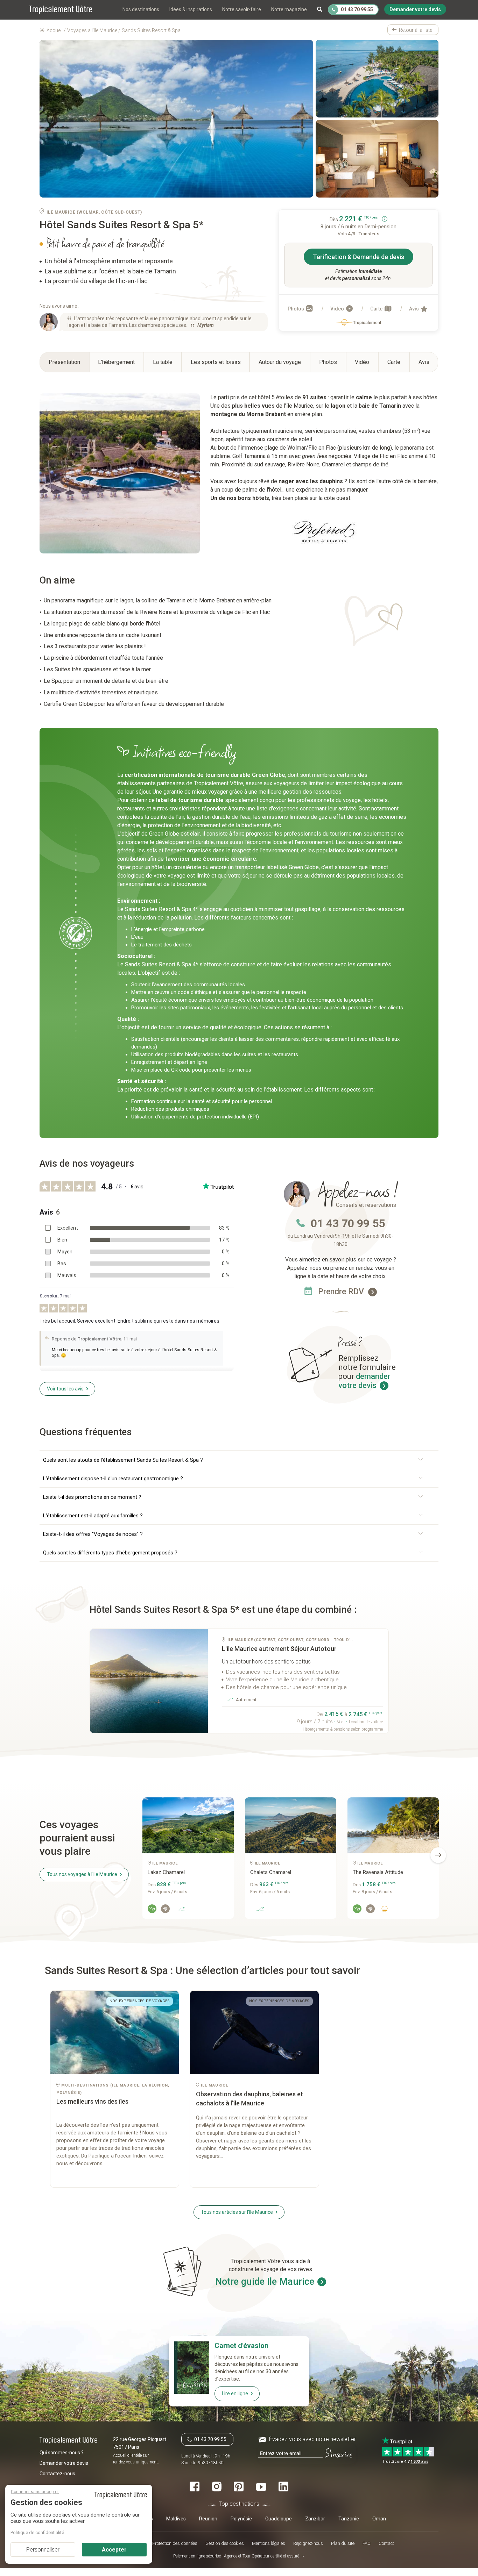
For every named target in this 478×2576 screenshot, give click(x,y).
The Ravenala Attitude (378, 1872)
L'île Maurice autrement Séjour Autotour (279, 1649)
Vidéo (338, 309)
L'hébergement (116, 362)
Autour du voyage (280, 362)
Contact (386, 2544)
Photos (296, 309)
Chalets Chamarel (271, 1872)
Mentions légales (269, 2544)
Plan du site (343, 2544)
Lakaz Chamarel (166, 1872)
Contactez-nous (57, 2474)
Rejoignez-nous (308, 2544)
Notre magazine (289, 9)
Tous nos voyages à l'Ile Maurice (82, 1874)
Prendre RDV (342, 1292)
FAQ (367, 2544)
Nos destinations (141, 9)
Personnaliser (43, 2550)
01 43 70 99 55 (348, 1223)
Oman (379, 2519)
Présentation (64, 362)
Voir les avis (65, 1389)
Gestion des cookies (225, 2544)
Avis (414, 309)
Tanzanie (349, 2519)
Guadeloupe (279, 2519)
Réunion (208, 2519)
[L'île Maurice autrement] (149, 1681)
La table (163, 362)
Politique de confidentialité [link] (37, 2532)
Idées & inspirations (191, 9)
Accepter (114, 2550)
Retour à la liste (416, 30)
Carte (377, 309)
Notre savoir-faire (242, 9)
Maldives (176, 2519)
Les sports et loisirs (216, 362)
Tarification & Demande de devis (358, 257)
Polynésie (241, 2519)
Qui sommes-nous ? (62, 2453)
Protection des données (175, 2544)
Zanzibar (315, 2519)
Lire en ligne (235, 2393)
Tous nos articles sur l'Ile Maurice (237, 2212)
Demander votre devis (64, 2463)
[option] (188, 1861)
